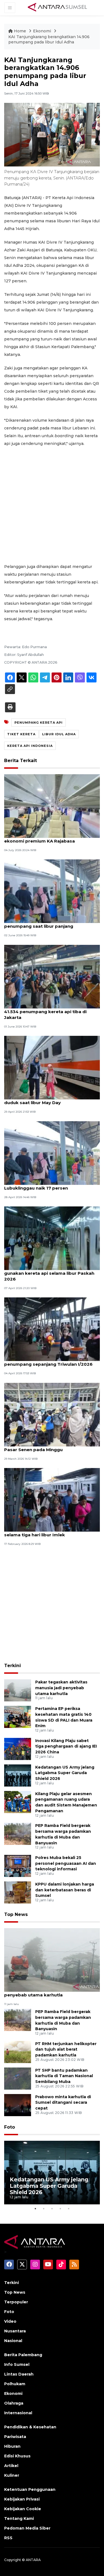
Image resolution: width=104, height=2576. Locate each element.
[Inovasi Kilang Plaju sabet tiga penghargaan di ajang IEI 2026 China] (18, 1749)
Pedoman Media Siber (27, 2528)
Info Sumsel (17, 2364)
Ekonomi (43, 31)
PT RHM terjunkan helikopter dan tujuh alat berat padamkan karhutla (66, 2050)
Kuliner (12, 2475)
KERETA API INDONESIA (30, 746)
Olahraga (14, 2403)
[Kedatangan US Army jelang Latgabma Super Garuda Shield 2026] (18, 1775)
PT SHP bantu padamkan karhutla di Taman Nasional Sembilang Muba (64, 2076)
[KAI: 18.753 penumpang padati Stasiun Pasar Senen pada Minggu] (52, 1414)
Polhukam (15, 2384)
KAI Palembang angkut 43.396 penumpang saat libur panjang (39, 923)
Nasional (13, 2341)
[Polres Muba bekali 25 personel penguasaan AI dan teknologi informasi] (18, 1865)
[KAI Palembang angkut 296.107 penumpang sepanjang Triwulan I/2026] (52, 1329)
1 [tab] (35, 2209)
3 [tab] (52, 2209)
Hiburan (12, 2446)
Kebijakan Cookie (23, 2509)
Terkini (12, 1666)
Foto (10, 2127)
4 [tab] (60, 2209)
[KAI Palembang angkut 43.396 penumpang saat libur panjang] (52, 891)
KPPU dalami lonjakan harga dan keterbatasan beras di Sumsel (65, 1890)
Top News (16, 1914)
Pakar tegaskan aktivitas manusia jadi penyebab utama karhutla (61, 1688)
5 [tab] (69, 2209)
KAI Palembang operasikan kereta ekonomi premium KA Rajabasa (43, 838)
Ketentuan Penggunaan (30, 2489)
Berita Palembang (23, 2355)
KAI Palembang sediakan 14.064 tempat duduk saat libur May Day (49, 1100)
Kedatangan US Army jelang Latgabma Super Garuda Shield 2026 (65, 1773)
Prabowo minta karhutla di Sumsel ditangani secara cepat (63, 2103)
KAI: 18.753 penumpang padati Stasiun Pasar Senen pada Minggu (47, 1447)
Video (10, 2321)
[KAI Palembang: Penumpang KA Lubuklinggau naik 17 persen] (52, 1153)
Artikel (11, 2466)
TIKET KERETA (21, 734)
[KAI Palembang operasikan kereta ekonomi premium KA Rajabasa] (52, 806)
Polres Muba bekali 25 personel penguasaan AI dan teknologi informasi (66, 1863)
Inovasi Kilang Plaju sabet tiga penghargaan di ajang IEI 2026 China (66, 1746)
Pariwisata (15, 2437)
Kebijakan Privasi (22, 2499)
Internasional (18, 2413)
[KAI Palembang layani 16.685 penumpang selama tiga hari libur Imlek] (52, 1499)
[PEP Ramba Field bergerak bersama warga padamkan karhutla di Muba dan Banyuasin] (18, 1833)
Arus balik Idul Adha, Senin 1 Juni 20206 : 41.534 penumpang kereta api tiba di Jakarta (49, 1012)
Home (20, 31)
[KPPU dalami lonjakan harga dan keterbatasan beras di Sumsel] (18, 1892)
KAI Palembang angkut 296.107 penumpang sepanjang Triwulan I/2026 (48, 1361)
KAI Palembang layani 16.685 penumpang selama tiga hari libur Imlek (51, 1532)
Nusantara (15, 2331)
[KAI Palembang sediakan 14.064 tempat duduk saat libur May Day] (52, 1067)
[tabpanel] (52, 2173)
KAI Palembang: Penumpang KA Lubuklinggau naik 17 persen (40, 1185)
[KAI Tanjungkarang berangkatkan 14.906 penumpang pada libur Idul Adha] (52, 1960)
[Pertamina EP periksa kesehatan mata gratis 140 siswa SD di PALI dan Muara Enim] (18, 1716)
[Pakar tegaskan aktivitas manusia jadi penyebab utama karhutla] (18, 1690)
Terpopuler (16, 2302)
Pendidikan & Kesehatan (30, 2427)
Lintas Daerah (19, 2374)
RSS (8, 2538)
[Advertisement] (52, 505)
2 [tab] (44, 2209)
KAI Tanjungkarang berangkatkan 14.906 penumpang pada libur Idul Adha (49, 40)
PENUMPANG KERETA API (39, 723)
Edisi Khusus (17, 2456)
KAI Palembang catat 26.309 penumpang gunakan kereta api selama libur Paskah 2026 (50, 1273)
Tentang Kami (19, 2518)
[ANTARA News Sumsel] (57, 7)
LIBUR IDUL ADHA (59, 734)
